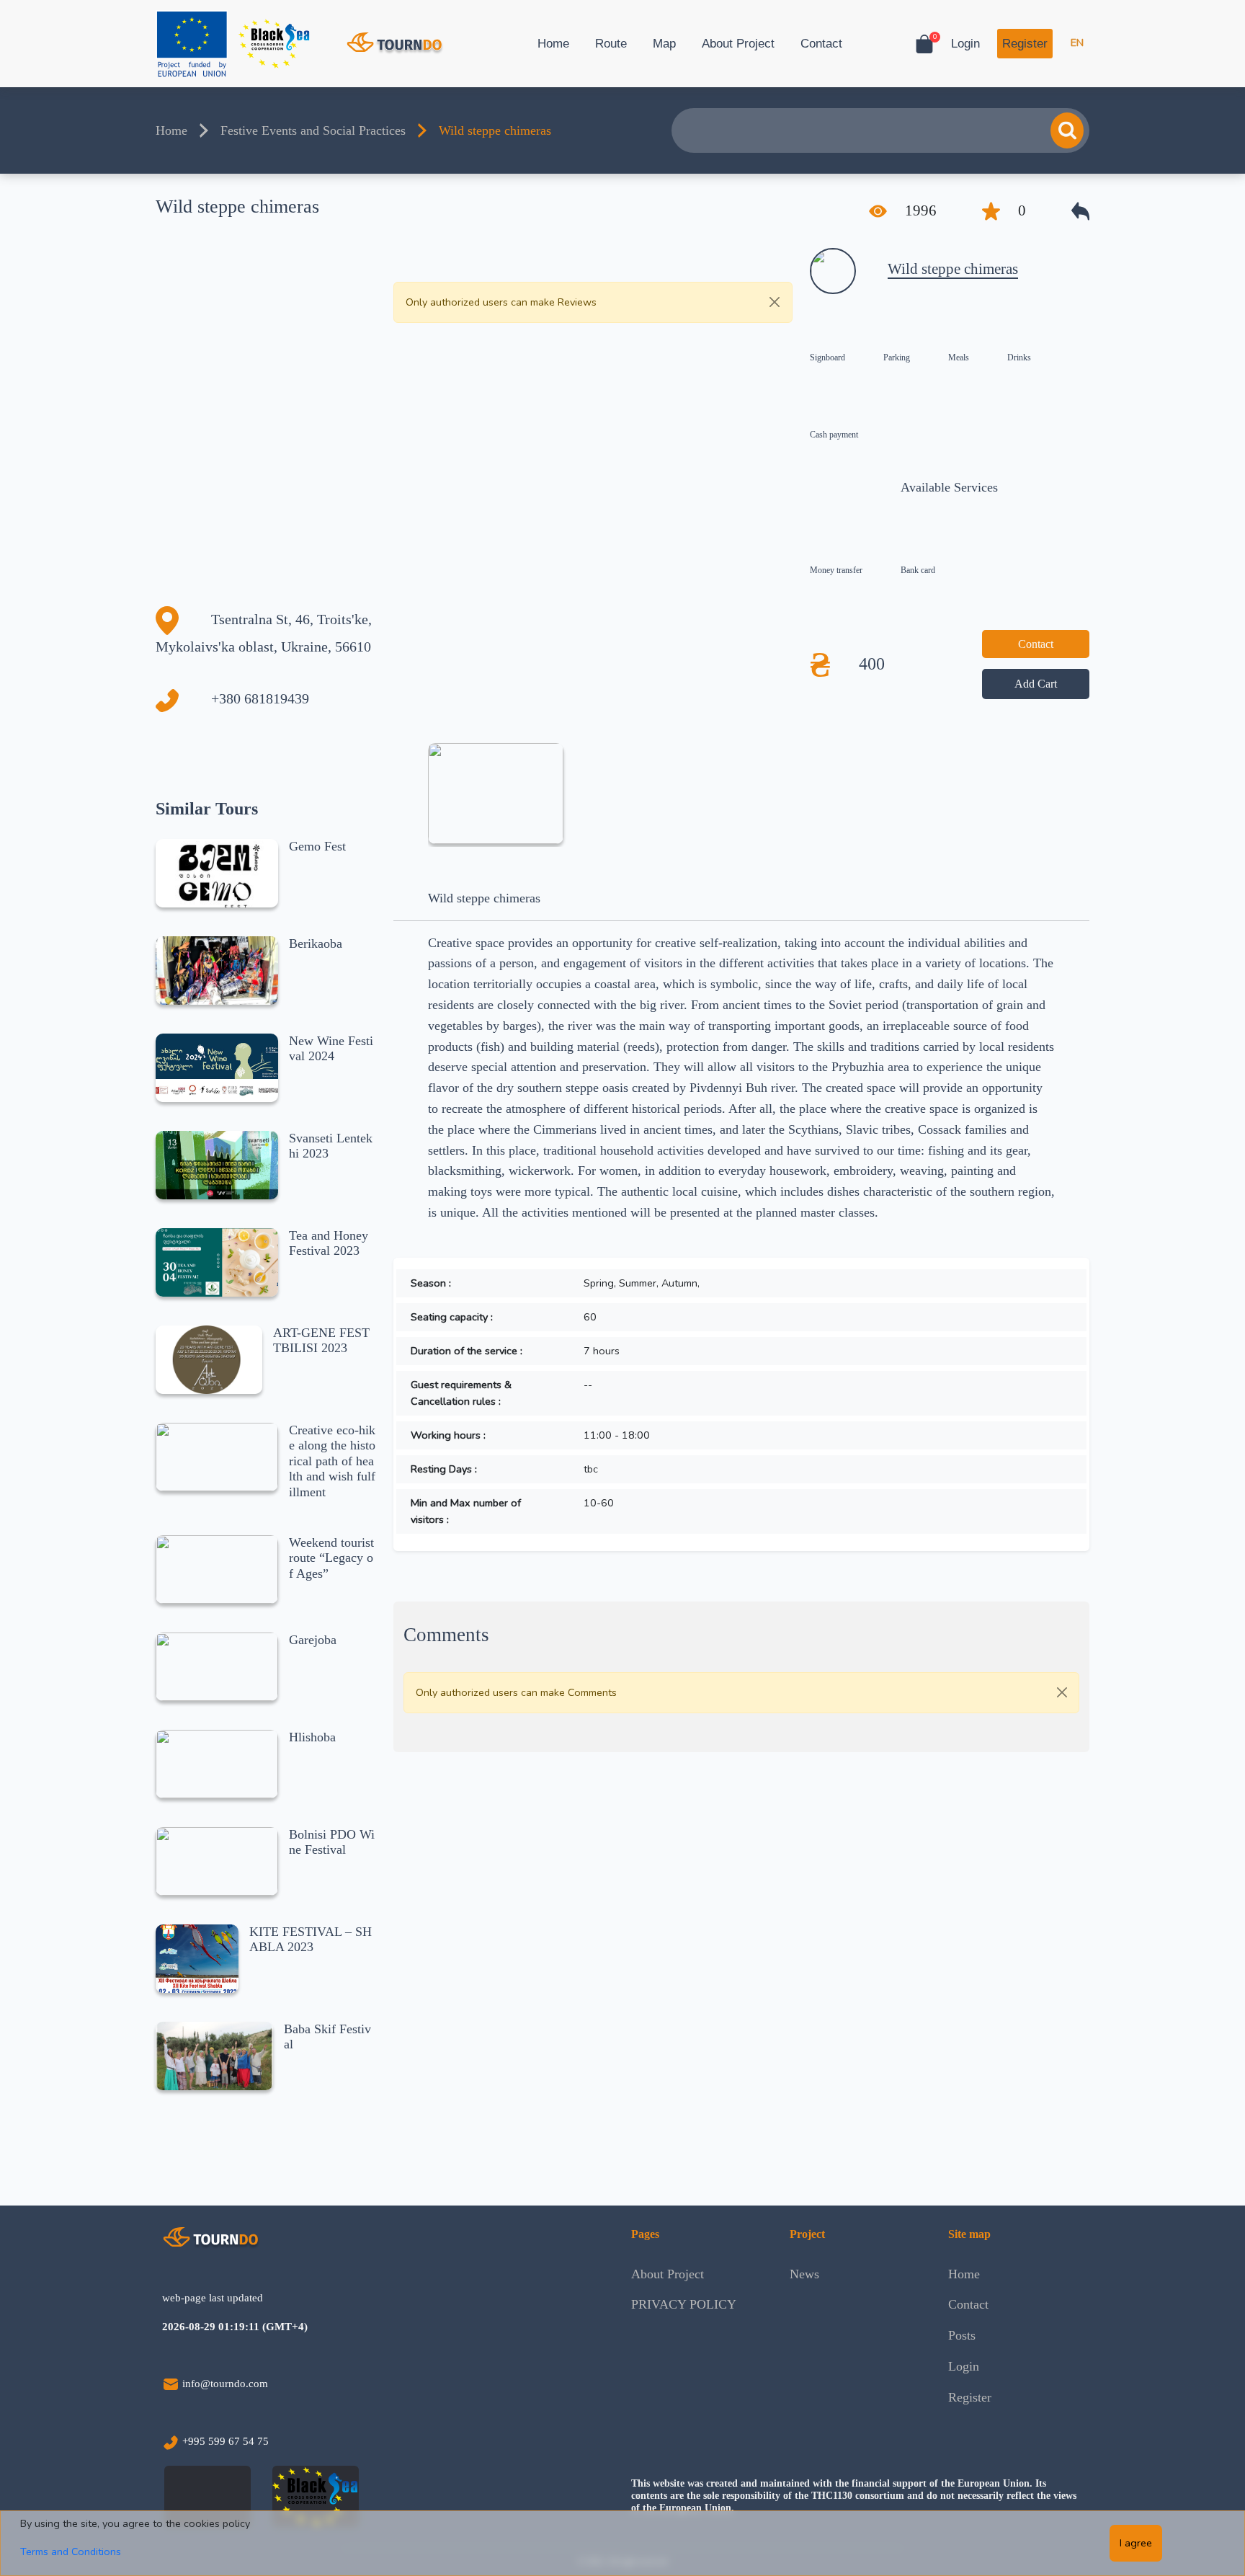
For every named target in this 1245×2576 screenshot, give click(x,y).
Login (965, 44)
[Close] (775, 302)
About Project (738, 44)
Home (553, 44)
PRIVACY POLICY (684, 2304)
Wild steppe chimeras (953, 269)
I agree (1136, 2543)
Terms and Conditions (71, 2551)
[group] (495, 794)
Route (611, 44)
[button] (1080, 211)
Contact (821, 44)
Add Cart (1036, 684)
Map (664, 44)
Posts (962, 2335)
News (804, 2274)
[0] (924, 44)
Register (1025, 44)
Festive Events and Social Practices (313, 130)
